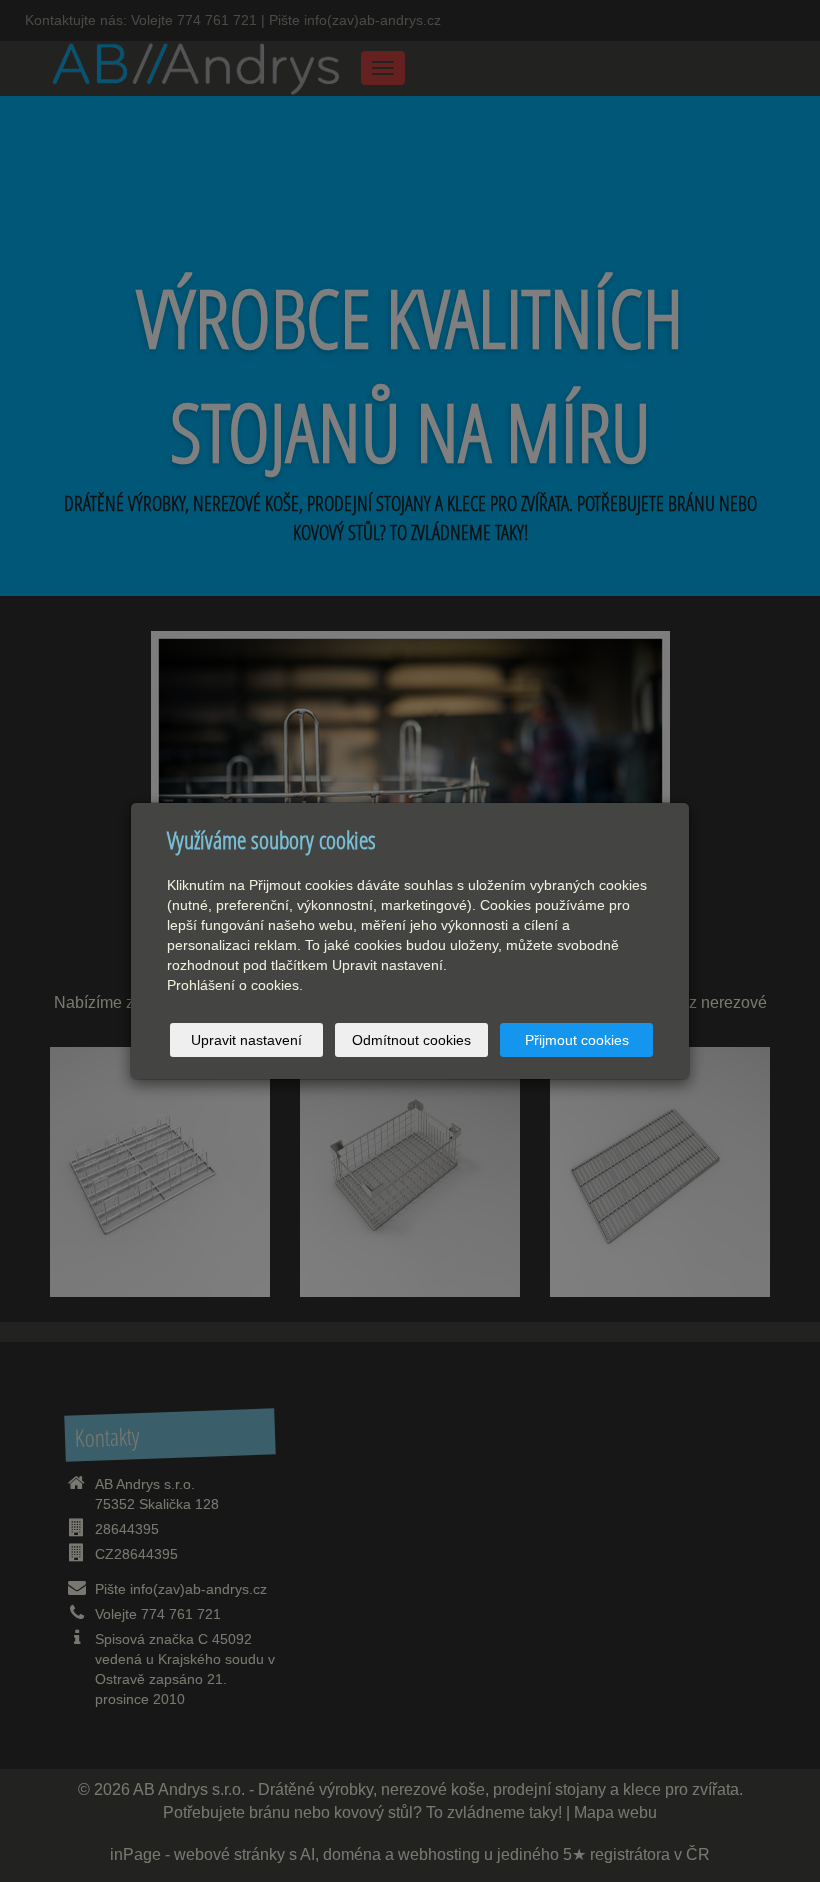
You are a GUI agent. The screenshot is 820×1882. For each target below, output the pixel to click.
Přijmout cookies (577, 1040)
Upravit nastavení (246, 1040)
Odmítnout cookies (411, 1040)
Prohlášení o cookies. (235, 985)
